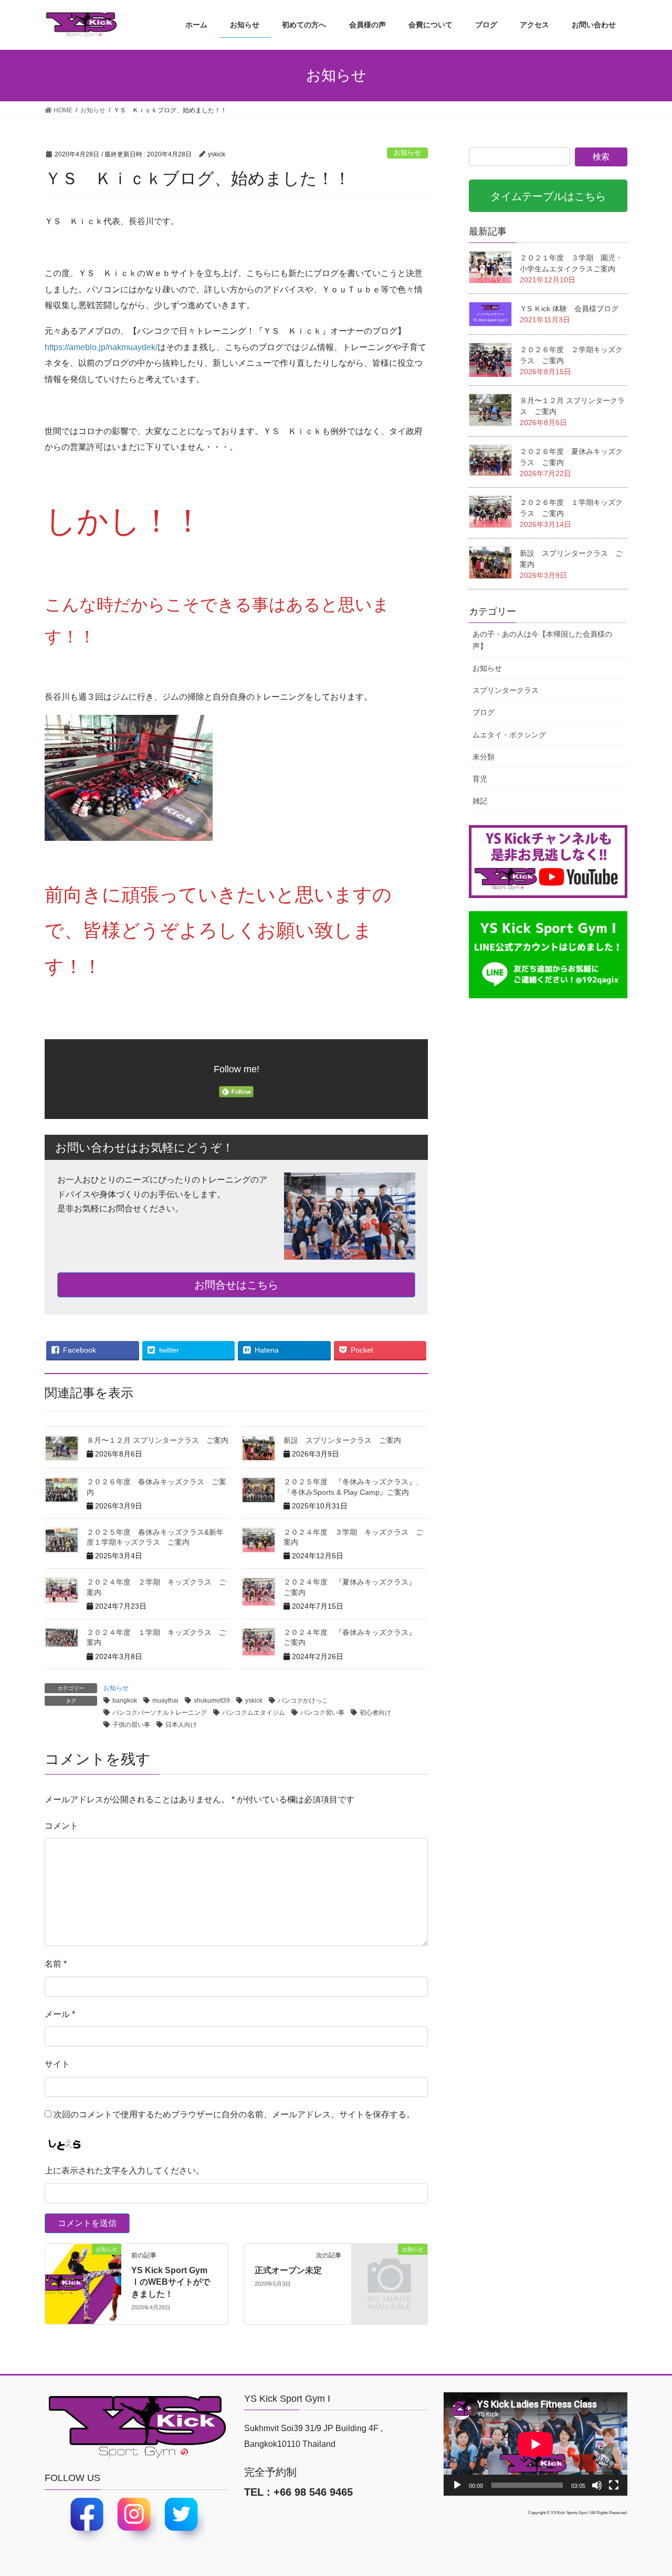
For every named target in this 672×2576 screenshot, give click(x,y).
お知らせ (407, 152)
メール (60, 2014)
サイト (57, 2064)
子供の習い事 (131, 1725)
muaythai (165, 1701)
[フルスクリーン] (614, 2485)
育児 (480, 779)
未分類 (484, 757)
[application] (535, 2444)
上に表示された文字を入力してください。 (124, 2171)
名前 (56, 1964)
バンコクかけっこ (303, 1701)
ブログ (484, 712)
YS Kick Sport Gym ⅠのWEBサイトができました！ (171, 2282)
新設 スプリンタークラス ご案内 (342, 1440)
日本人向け (181, 1725)
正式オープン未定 (288, 2270)
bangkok (125, 1701)
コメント (61, 1826)
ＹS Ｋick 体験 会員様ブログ (569, 309)
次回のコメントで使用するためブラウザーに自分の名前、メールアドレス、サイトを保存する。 (234, 2114)
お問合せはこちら (236, 1285)
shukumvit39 (212, 1701)
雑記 (480, 801)
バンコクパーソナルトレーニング (160, 1713)
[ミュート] (597, 2485)
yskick (254, 1701)
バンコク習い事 (322, 1713)
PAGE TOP (658, 2485)
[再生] (457, 2485)
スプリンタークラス (506, 690)
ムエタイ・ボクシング (509, 735)
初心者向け (375, 1713)
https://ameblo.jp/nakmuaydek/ (101, 347)
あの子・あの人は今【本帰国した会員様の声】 (542, 640)
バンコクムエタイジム (254, 1713)
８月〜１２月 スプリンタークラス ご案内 (157, 1440)
